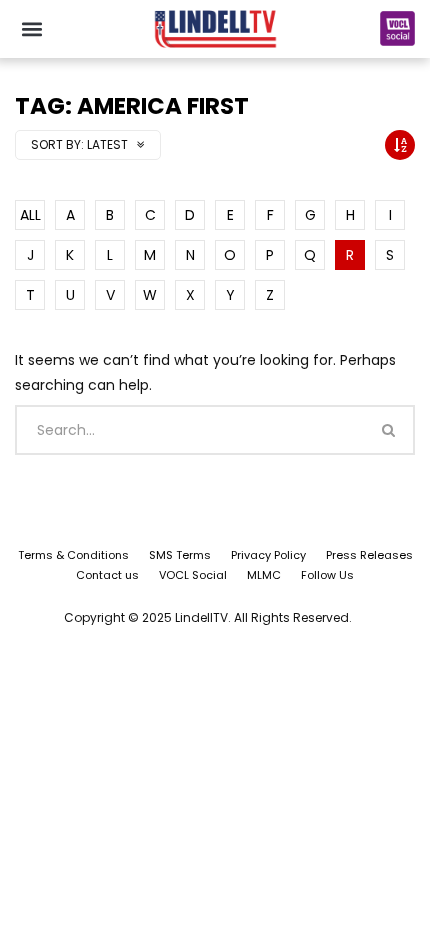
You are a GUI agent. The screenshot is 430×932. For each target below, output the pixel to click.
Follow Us (327, 575)
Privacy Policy (268, 555)
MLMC (264, 575)
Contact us (107, 575)
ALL (30, 215)
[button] (31, 28)
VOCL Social (193, 575)
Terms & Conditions (73, 555)
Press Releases (369, 555)
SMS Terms (180, 555)
